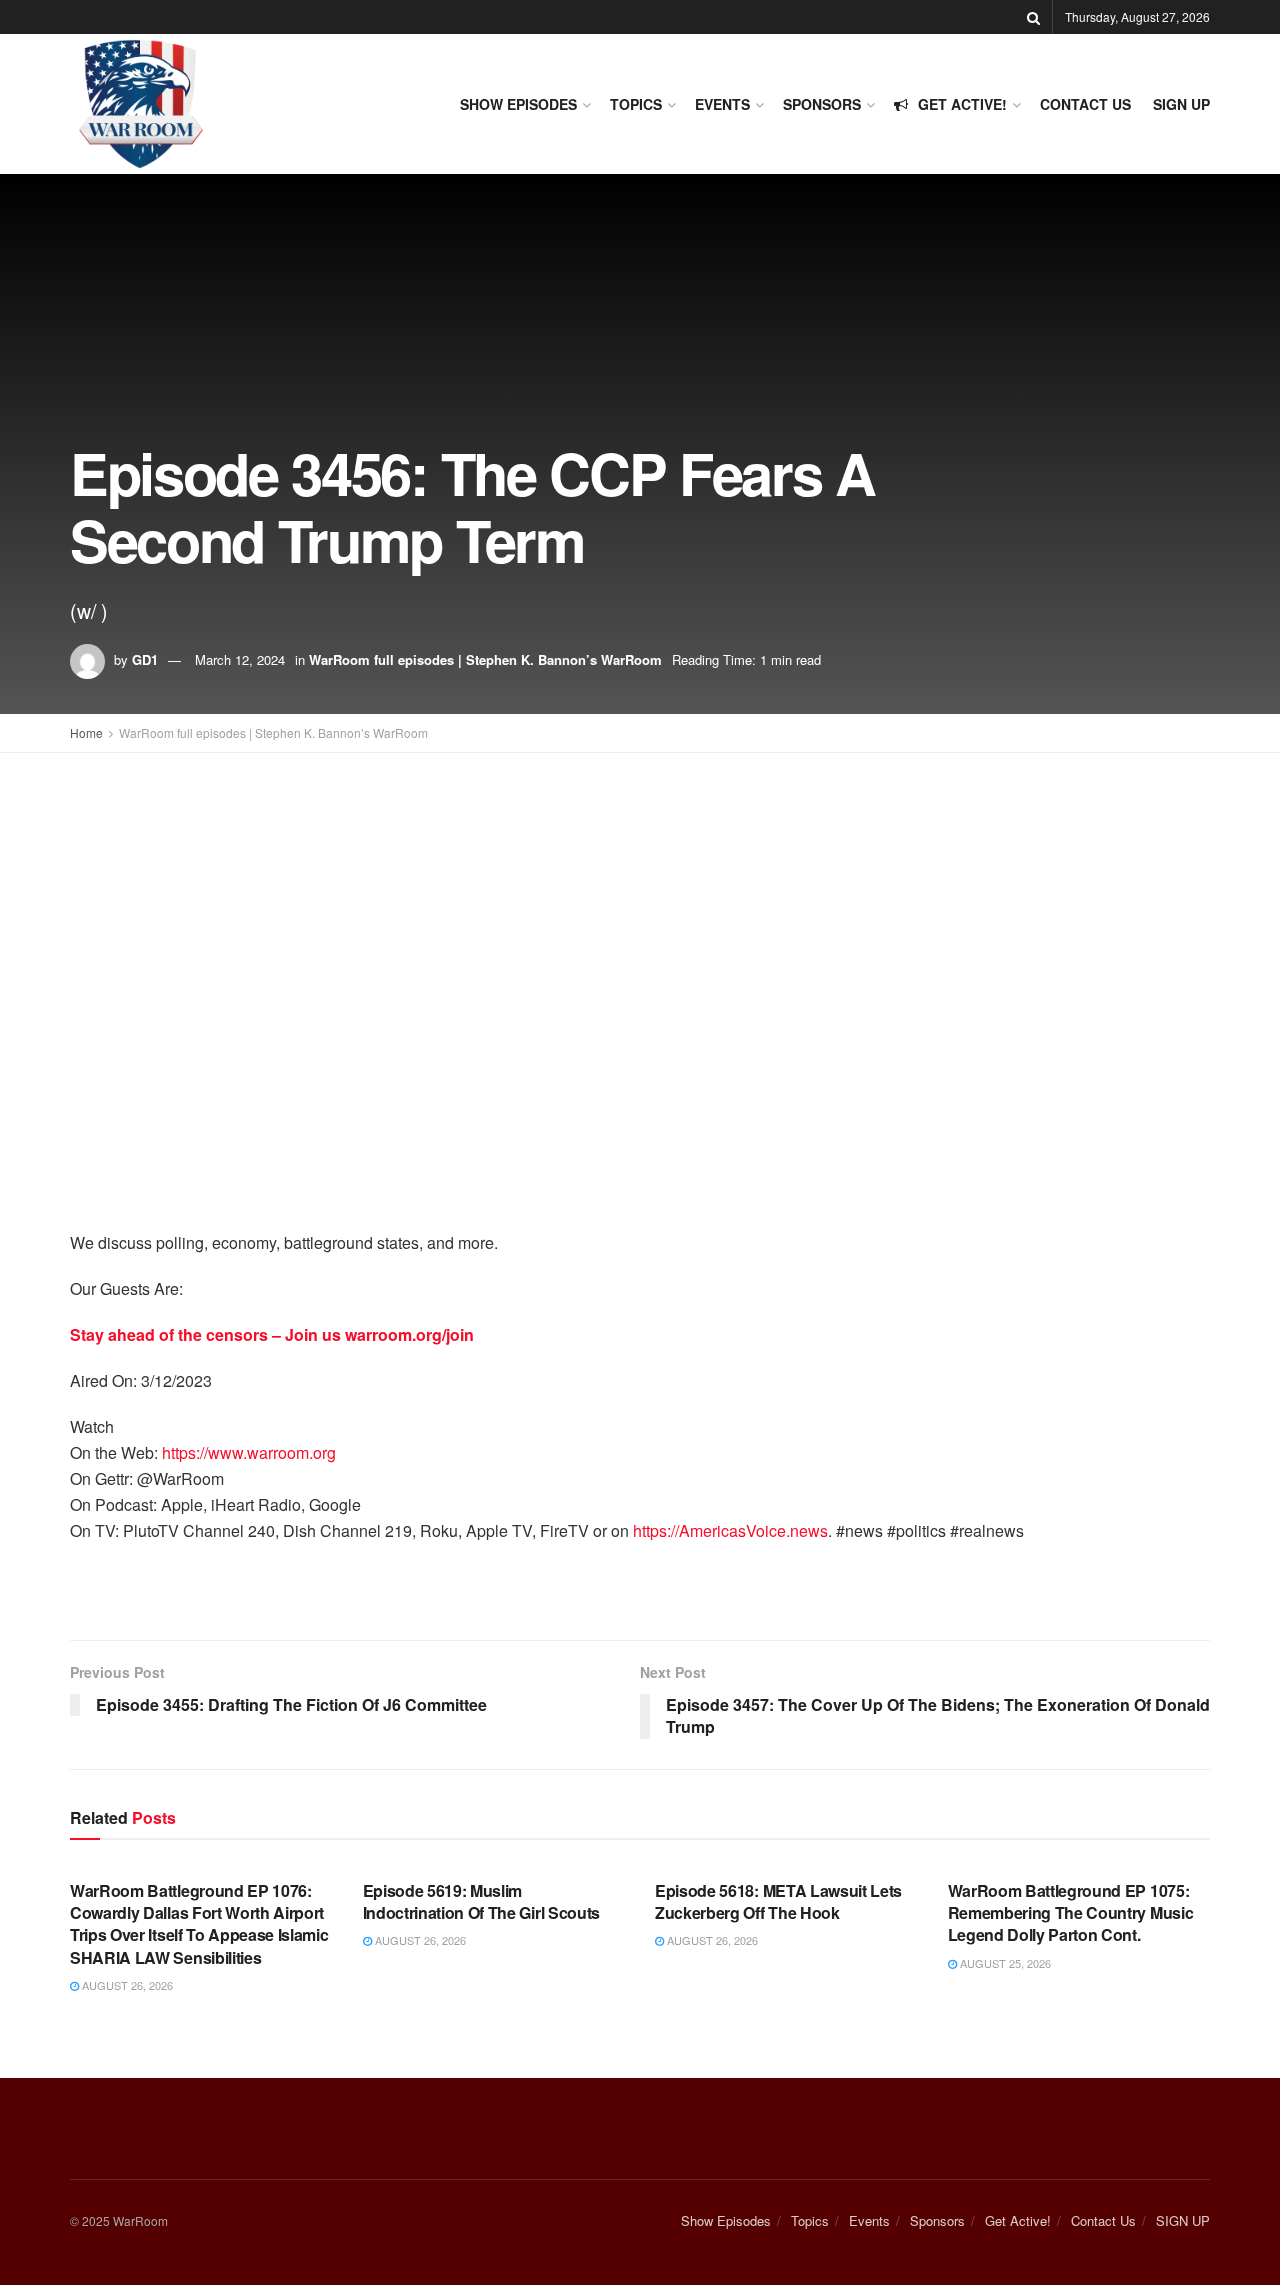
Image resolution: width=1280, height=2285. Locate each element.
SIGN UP (1181, 104)
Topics (636, 104)
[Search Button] (1033, 17)
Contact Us (1085, 104)
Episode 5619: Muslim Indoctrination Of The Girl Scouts (481, 1901)
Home (86, 732)
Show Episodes (518, 104)
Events (722, 104)
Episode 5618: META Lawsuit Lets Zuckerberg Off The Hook (778, 1901)
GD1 (145, 659)
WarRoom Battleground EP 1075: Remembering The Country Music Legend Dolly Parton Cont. (1071, 1913)
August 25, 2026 (1004, 1963)
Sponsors (822, 104)
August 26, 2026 (126, 1985)
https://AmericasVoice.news (730, 1530)
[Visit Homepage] (140, 104)
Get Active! (962, 104)
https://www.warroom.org (249, 1452)
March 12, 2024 (240, 659)
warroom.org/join (409, 1334)
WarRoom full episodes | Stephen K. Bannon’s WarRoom (485, 659)
